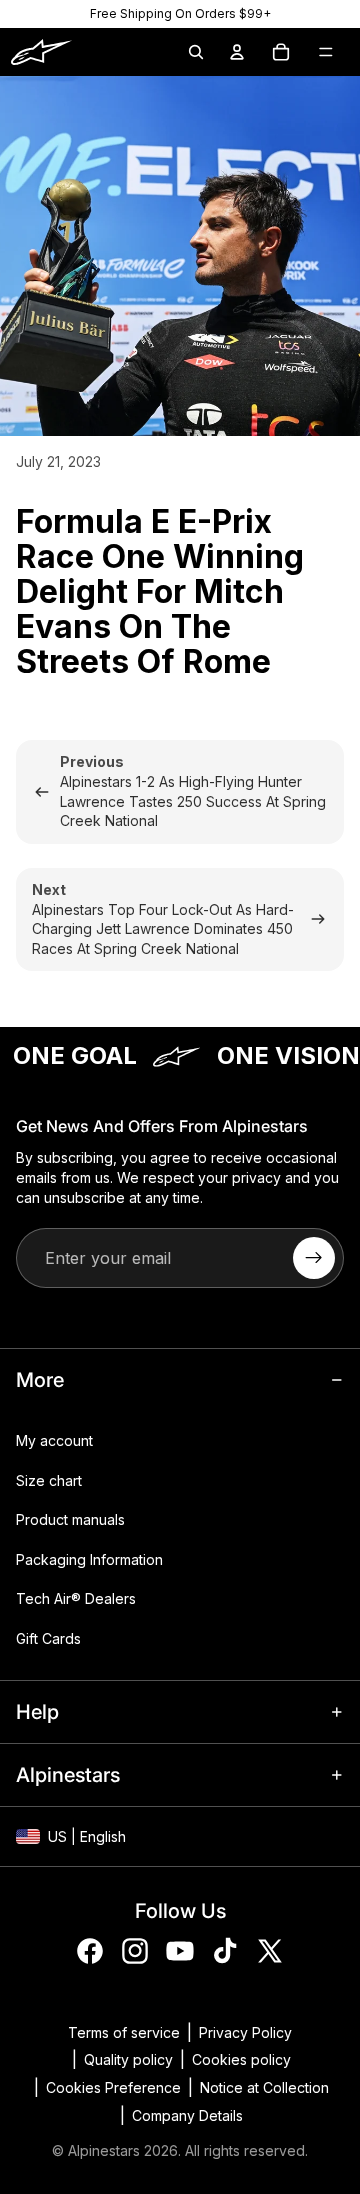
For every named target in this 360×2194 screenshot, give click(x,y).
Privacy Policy (245, 2032)
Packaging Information (89, 1559)
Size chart (49, 1479)
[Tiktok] (225, 1951)
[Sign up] (314, 1258)
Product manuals (70, 1519)
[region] (180, 14)
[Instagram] (135, 1951)
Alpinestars (104, 2150)
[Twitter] (270, 1951)
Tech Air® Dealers (76, 1598)
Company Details (187, 2115)
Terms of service (124, 2032)
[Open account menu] (237, 52)
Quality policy (128, 2059)
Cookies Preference (113, 2087)
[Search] (196, 52)
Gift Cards (48, 1638)
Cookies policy (241, 2059)
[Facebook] (90, 1951)
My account (54, 1440)
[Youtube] (180, 1951)
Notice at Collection (264, 2087)
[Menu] (326, 52)
